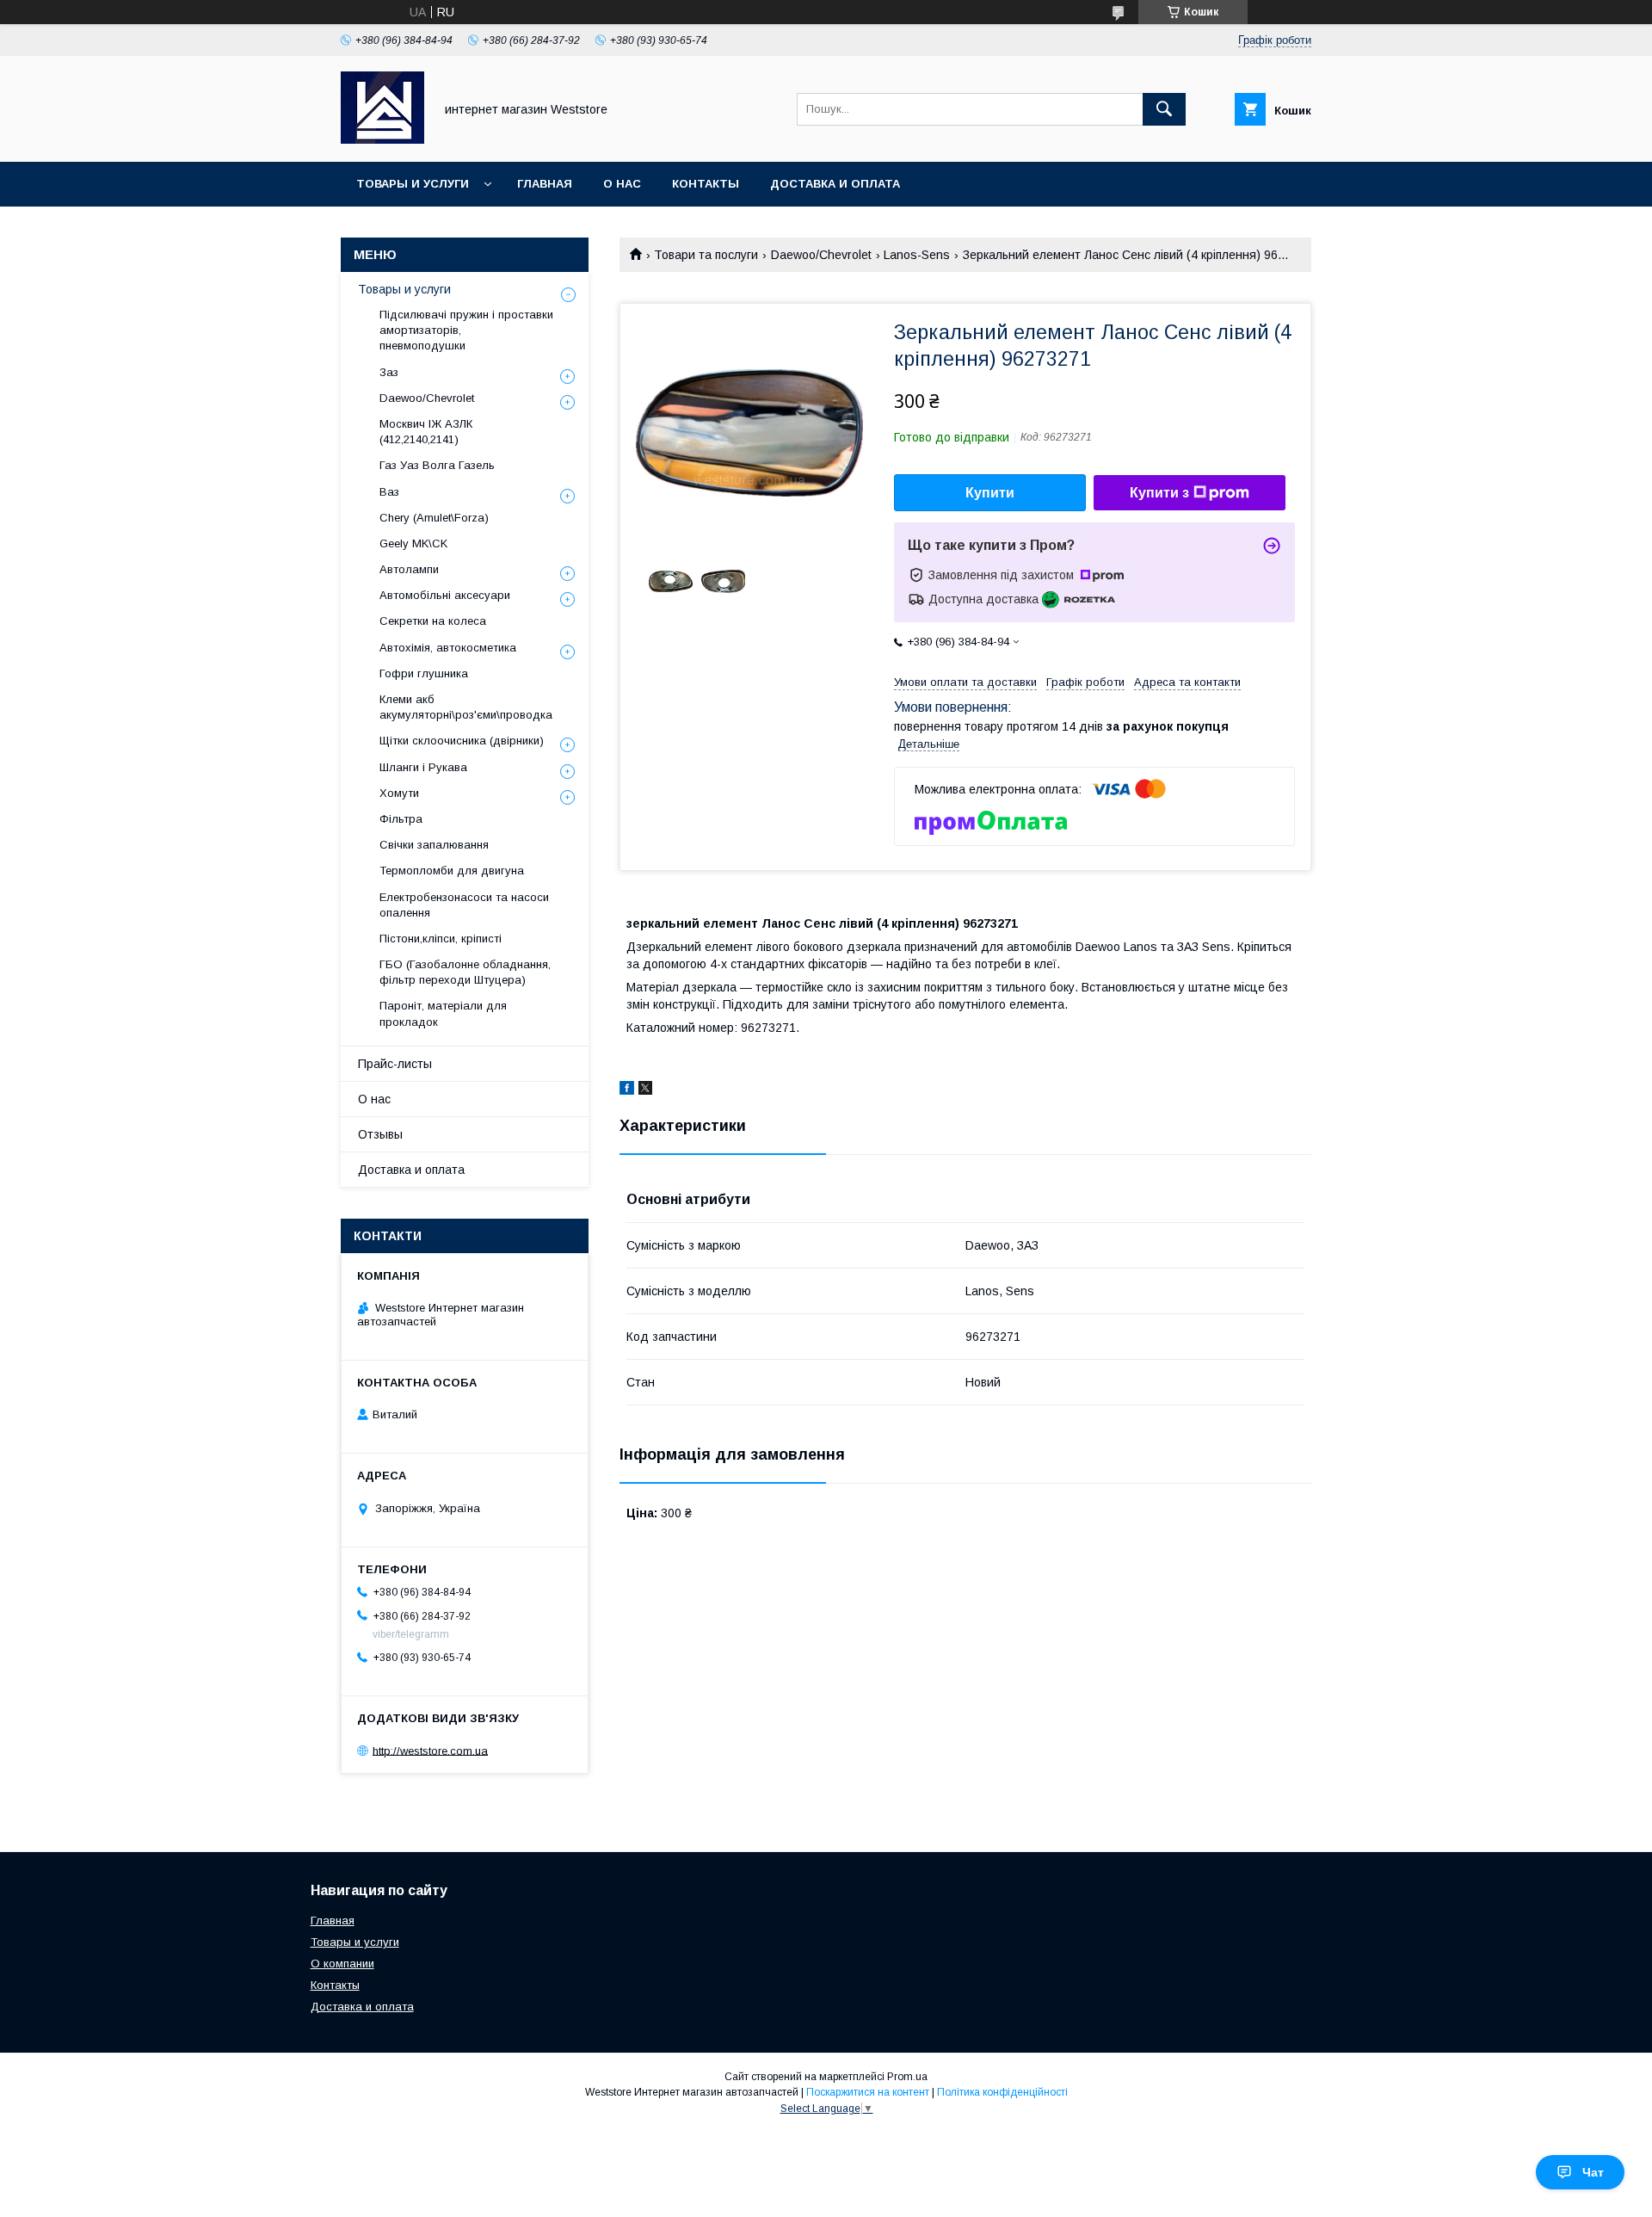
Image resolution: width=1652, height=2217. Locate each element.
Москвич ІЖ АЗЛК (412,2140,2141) (426, 432)
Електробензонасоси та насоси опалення (464, 905)
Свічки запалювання (434, 845)
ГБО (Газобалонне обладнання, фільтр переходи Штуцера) (465, 972)
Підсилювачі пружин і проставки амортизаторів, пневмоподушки (466, 330)
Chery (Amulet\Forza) (434, 518)
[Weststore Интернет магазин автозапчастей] (382, 139)
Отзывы (380, 1134)
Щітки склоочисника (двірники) (462, 741)
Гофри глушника (424, 673)
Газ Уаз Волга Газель (437, 465)
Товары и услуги (413, 184)
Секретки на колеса (433, 621)
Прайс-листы (395, 1064)
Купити (990, 493)
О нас (622, 184)
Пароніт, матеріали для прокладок (443, 1013)
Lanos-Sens (917, 255)
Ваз (389, 492)
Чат (1593, 2172)
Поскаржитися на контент (868, 2092)
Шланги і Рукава (423, 767)
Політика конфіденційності (1002, 2092)
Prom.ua (907, 2077)
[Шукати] (1164, 109)
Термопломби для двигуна (452, 871)
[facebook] (627, 1090)
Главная (545, 184)
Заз (389, 372)
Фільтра (401, 819)
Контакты (706, 184)
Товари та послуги (706, 255)
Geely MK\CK (413, 543)
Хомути (399, 793)
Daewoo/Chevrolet (821, 255)
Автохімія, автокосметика (448, 648)
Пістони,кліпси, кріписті (441, 939)
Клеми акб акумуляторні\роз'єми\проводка (466, 707)
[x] (645, 1090)
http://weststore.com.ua (430, 1750)
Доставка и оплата (835, 184)
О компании (342, 1964)
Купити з (1159, 493)
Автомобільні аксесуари (445, 595)
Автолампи (409, 569)
